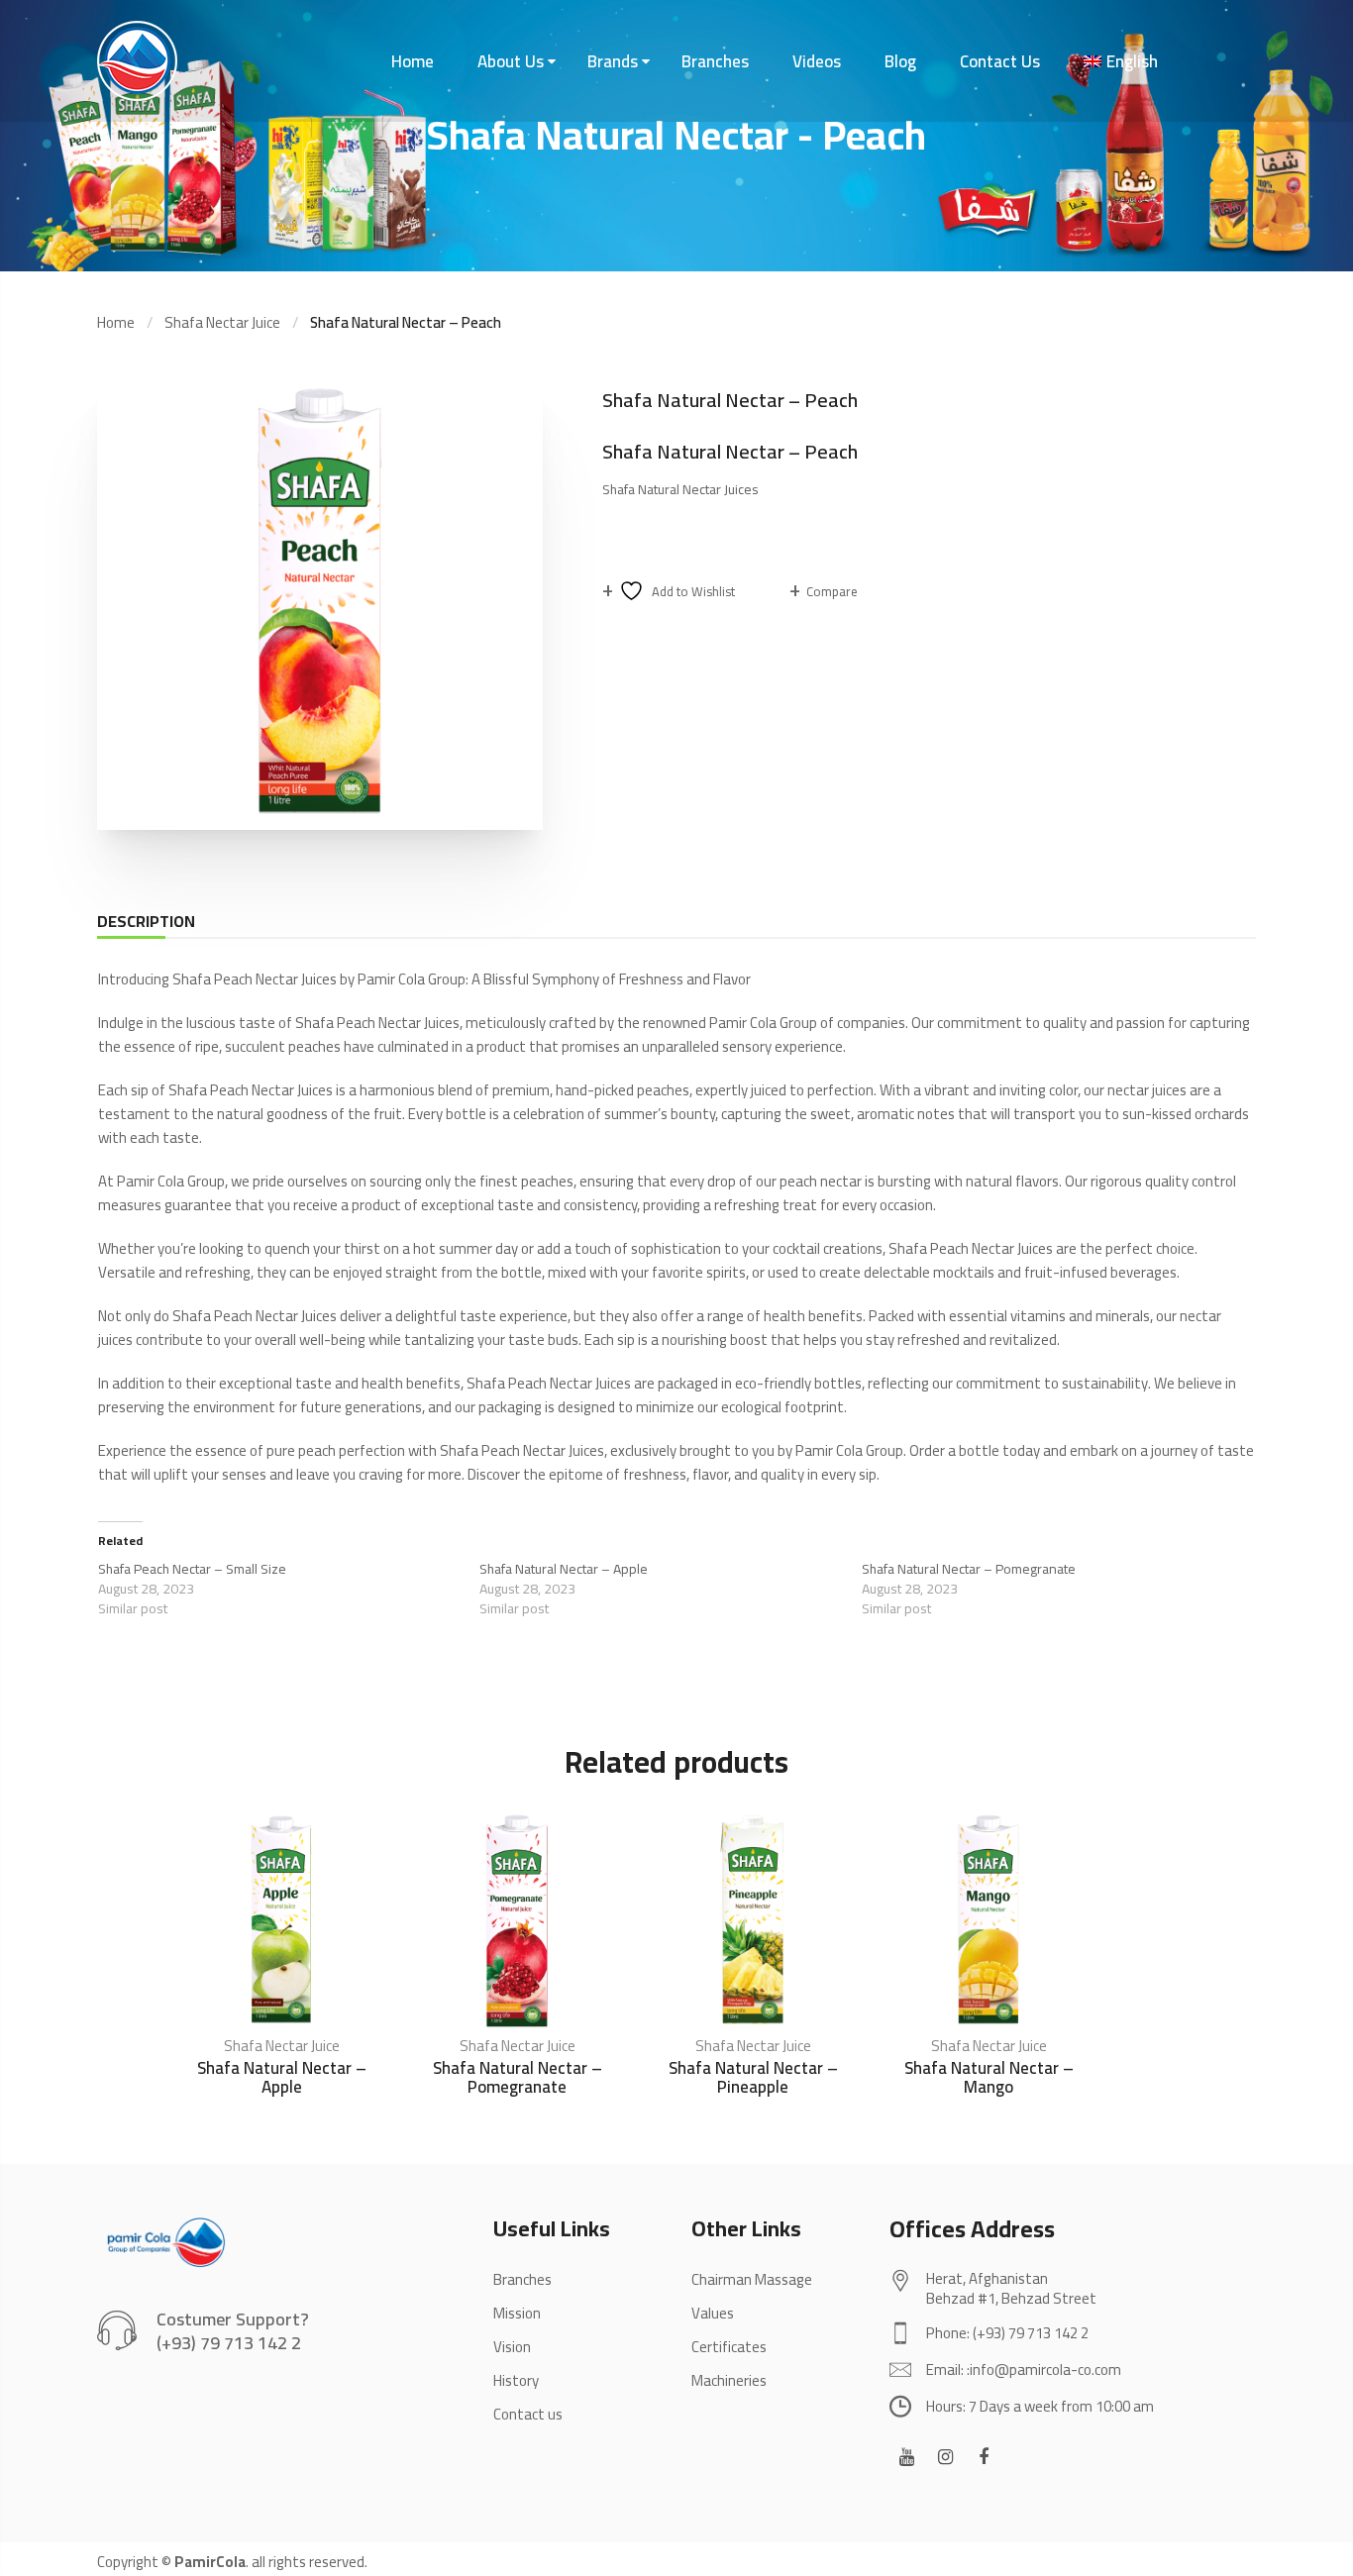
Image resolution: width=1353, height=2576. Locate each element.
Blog (900, 61)
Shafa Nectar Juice (222, 322)
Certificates (729, 2347)
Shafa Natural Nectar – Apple (564, 1569)
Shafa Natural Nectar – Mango (989, 2077)
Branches (715, 61)
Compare (832, 591)
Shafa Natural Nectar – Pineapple (753, 2077)
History (516, 2380)
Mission (517, 2313)
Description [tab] (146, 921)
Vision (512, 2347)
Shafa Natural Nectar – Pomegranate (969, 1569)
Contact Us (1000, 61)
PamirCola (210, 2562)
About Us (511, 61)
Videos (817, 61)
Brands (613, 61)
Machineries (729, 2380)
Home (413, 61)
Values (713, 2313)
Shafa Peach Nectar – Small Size (192, 1569)
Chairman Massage (752, 2279)
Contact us (528, 2414)
